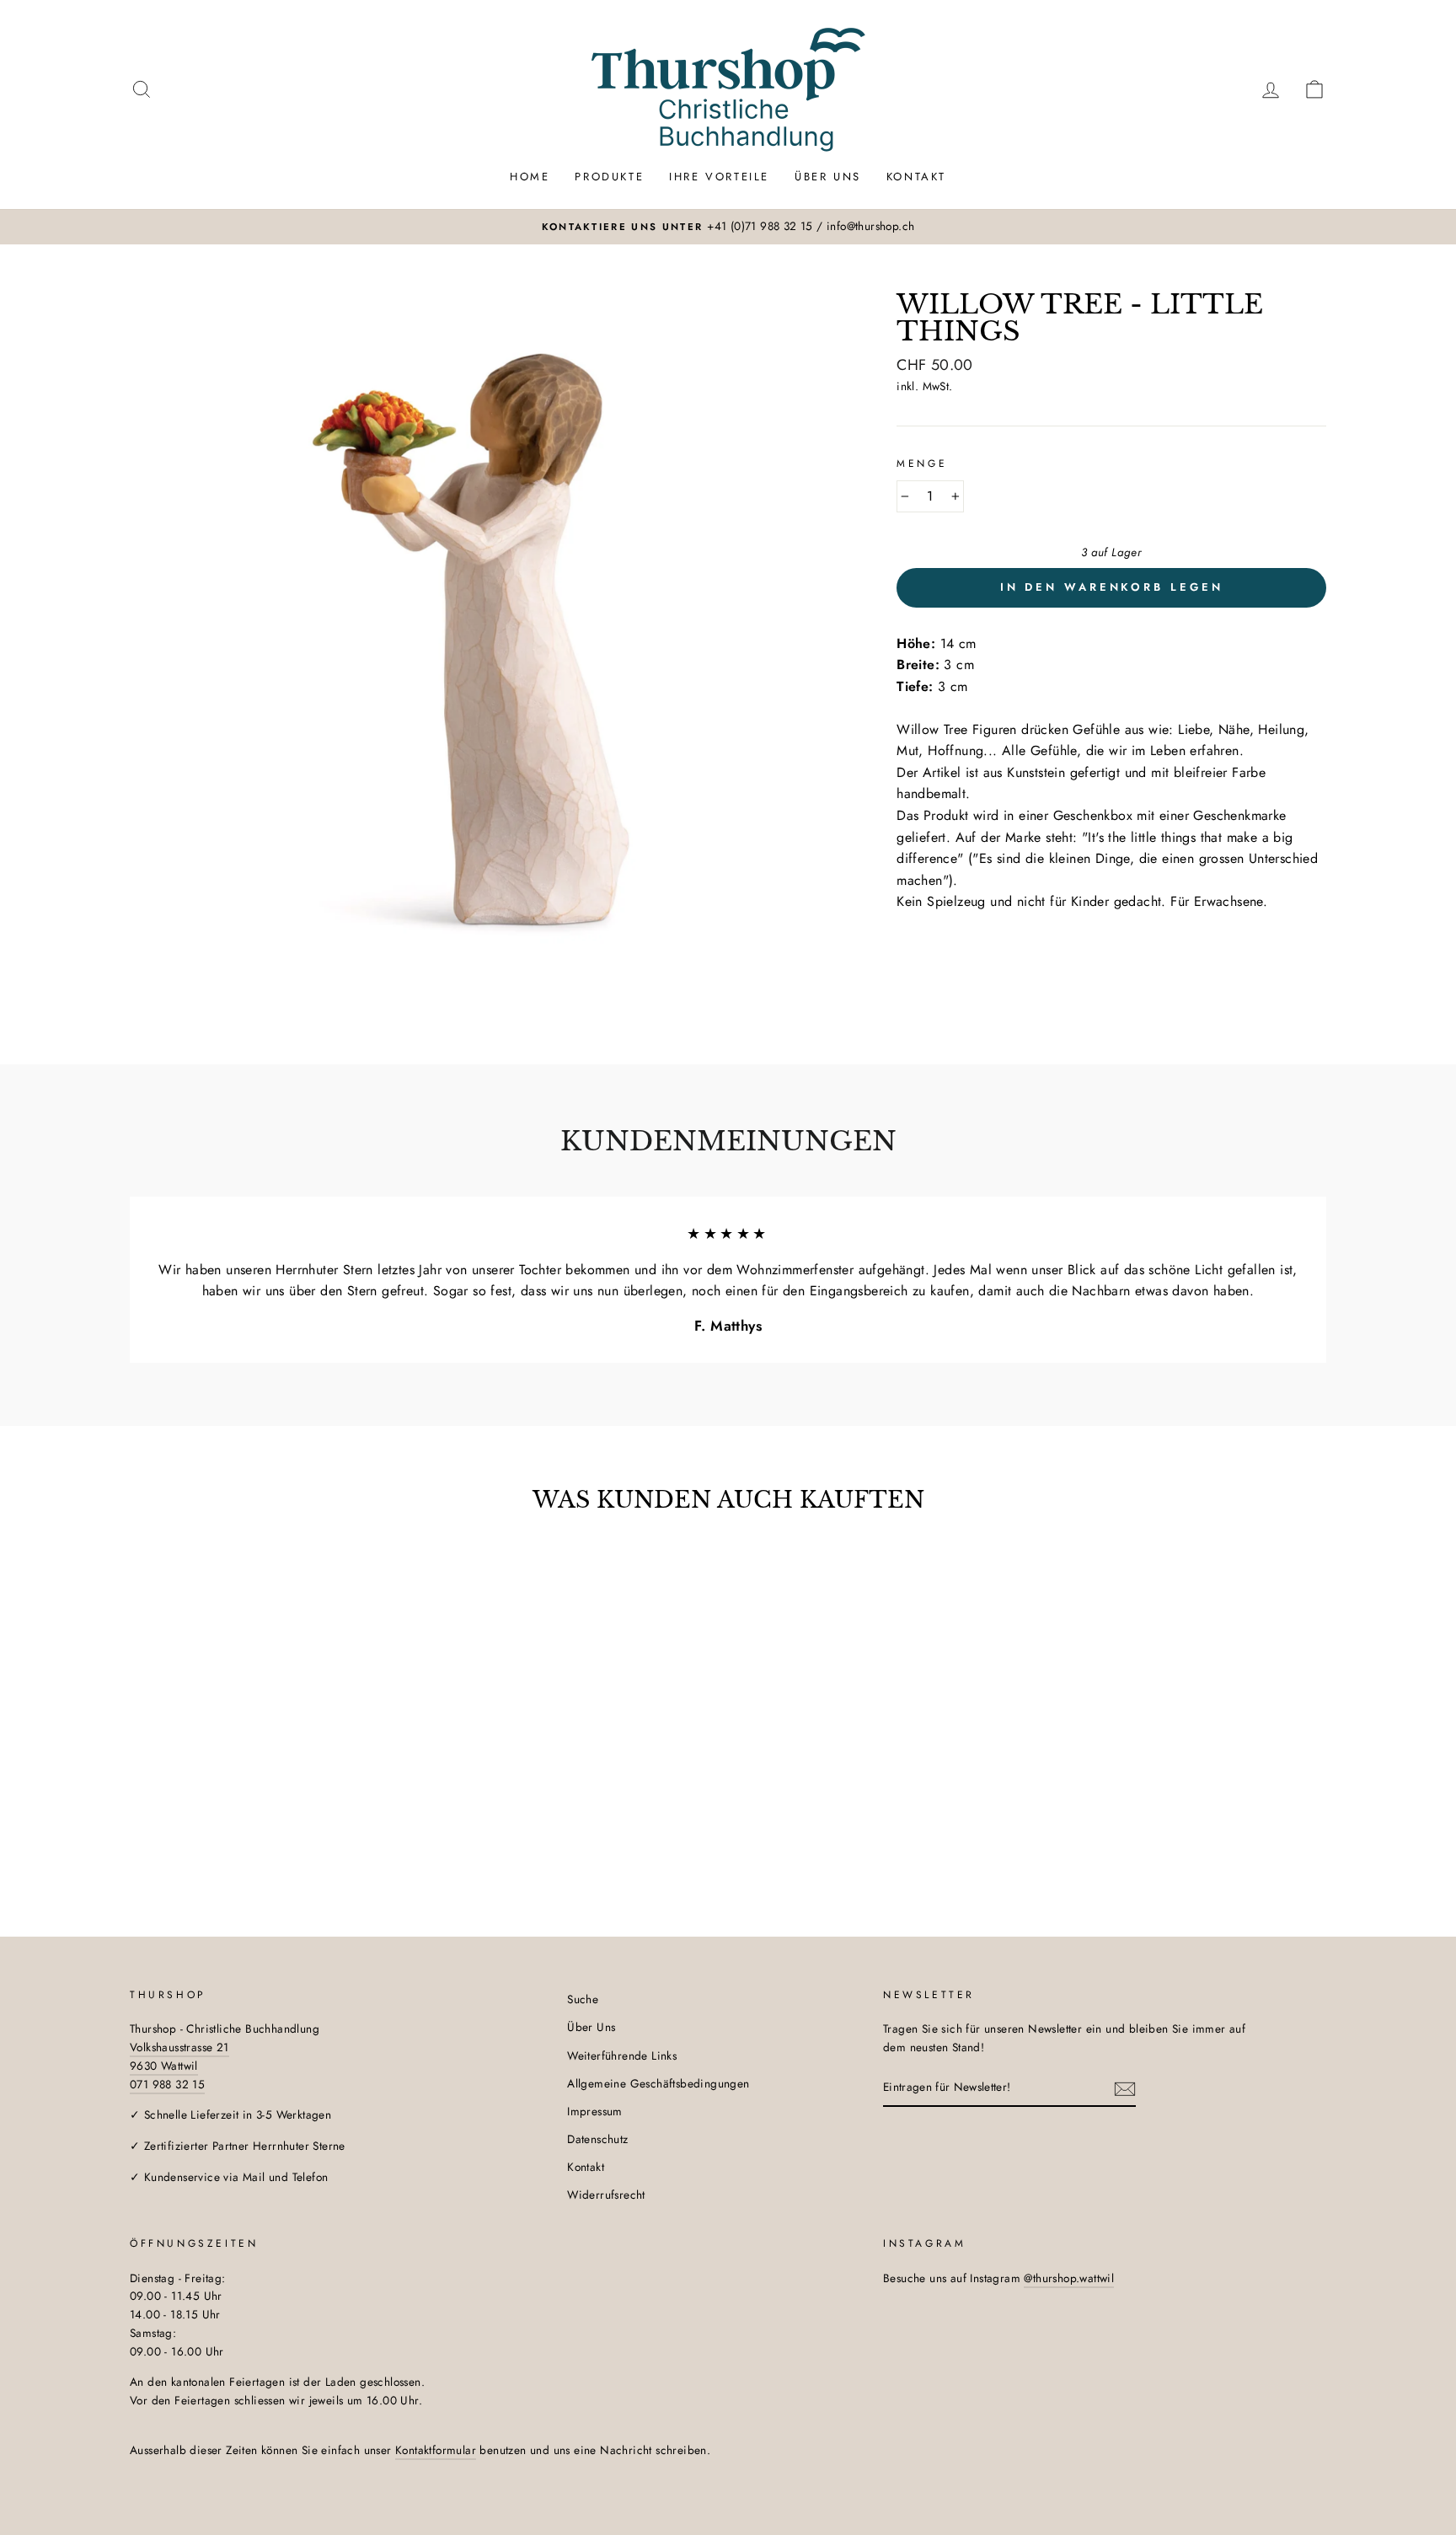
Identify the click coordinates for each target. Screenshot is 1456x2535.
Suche (583, 1999)
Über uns (828, 177)
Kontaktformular (436, 2450)
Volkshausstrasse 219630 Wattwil (179, 2056)
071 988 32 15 (167, 2084)
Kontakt (916, 177)
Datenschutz (597, 2139)
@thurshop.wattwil (1069, 2278)
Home (530, 177)
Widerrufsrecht (606, 2195)
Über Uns (591, 2027)
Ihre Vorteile (719, 177)
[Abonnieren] (1125, 2088)
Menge (922, 464)
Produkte (609, 177)
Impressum (595, 2111)
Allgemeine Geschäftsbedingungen (658, 2083)
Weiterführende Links (622, 2055)
